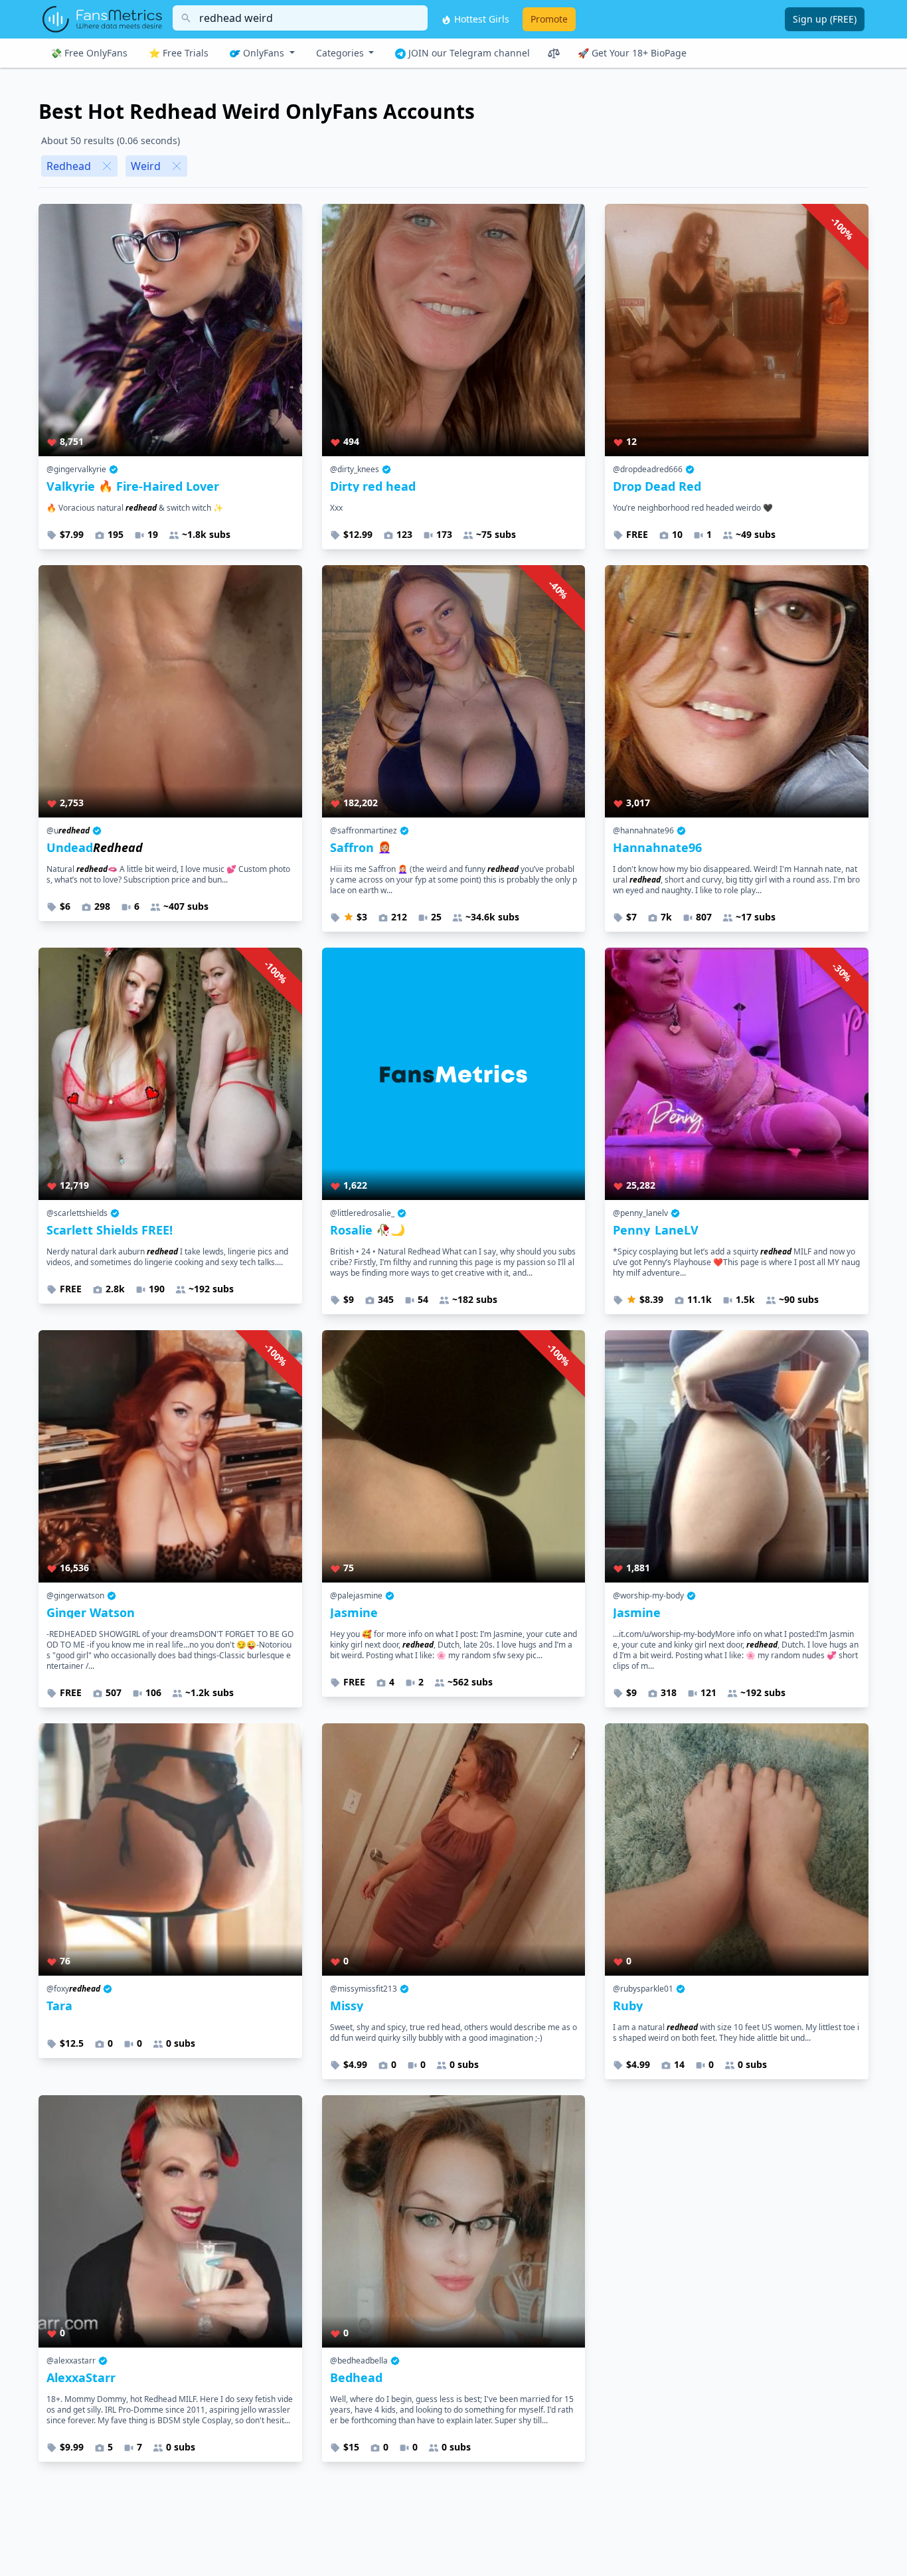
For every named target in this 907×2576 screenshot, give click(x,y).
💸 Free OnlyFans (89, 53)
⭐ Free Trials (179, 53)
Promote (549, 19)
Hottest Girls (480, 19)
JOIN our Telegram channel (468, 53)
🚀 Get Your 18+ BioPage (632, 53)
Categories (341, 53)
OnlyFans (264, 53)
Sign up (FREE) (825, 19)
